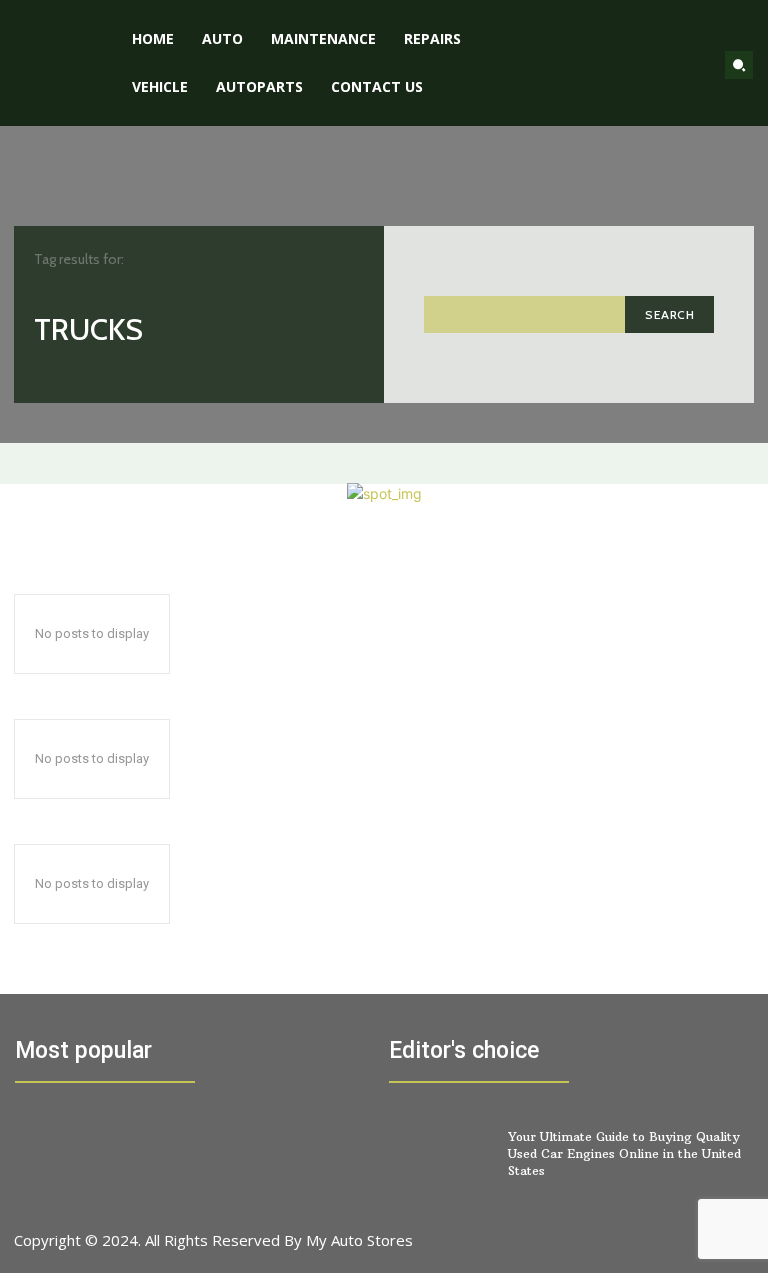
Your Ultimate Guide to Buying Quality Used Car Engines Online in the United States (624, 1153)
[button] (739, 65)
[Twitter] (685, 1250)
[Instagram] (640, 1250)
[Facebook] (595, 1250)
